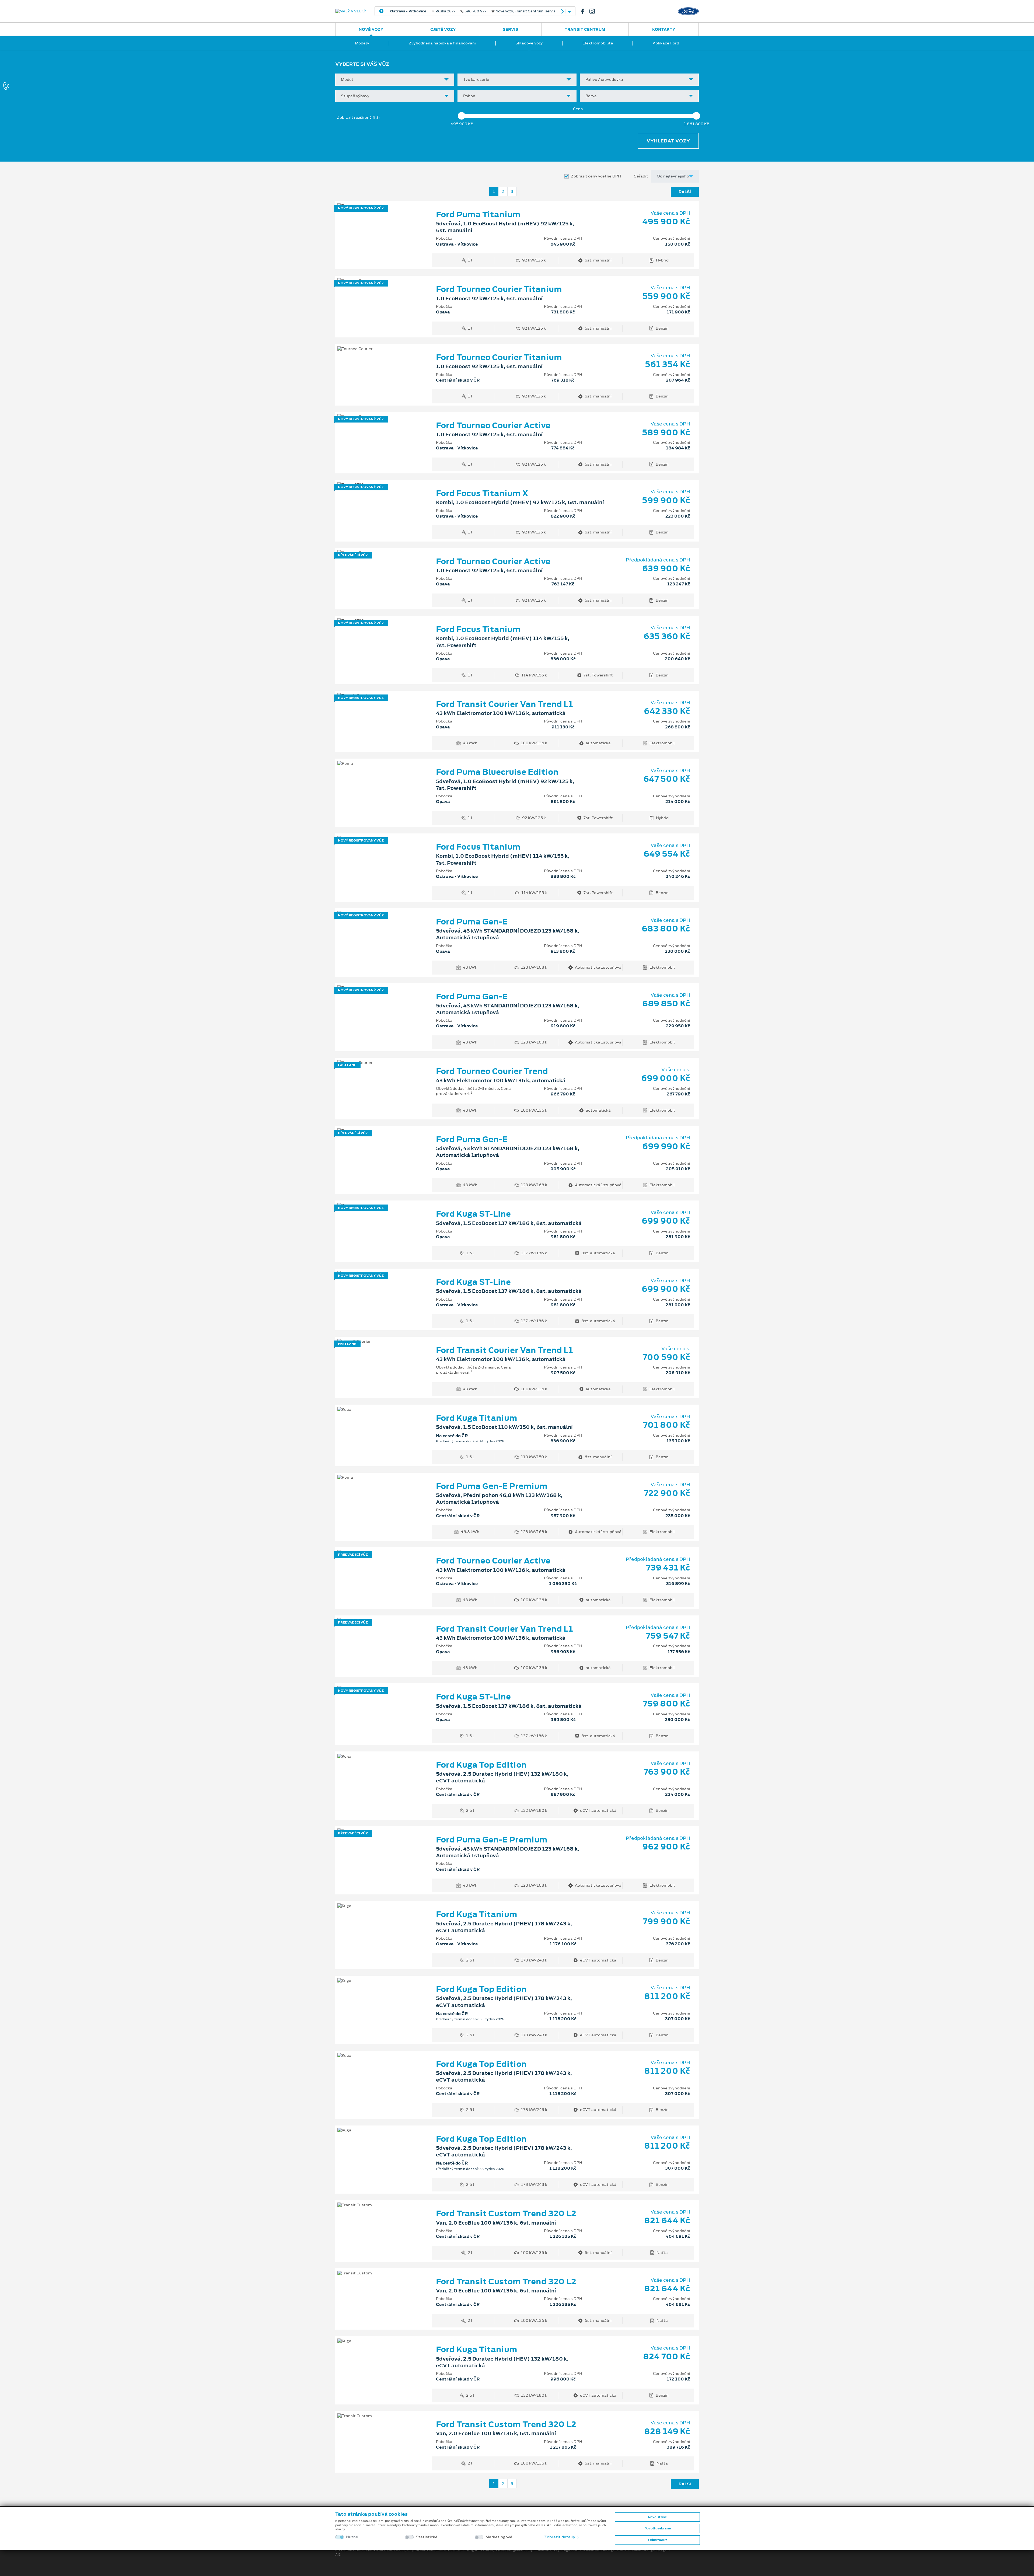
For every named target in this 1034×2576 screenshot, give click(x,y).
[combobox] (395, 80)
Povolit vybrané (658, 2528)
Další (685, 192)
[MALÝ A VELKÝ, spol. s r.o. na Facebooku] (585, 11)
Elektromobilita (598, 43)
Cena (578, 109)
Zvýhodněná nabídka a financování (442, 43)
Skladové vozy (529, 43)
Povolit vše (657, 2517)
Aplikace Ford (666, 43)
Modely (362, 43)
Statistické (427, 2537)
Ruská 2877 (473, 11)
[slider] (462, 116)
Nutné (352, 2537)
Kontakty (664, 29)
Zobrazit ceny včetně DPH (596, 176)
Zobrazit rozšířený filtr (359, 117)
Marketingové (499, 2537)
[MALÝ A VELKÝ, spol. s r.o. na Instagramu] (594, 11)
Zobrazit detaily (560, 2537)
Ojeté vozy (443, 29)
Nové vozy (371, 29)
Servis (510, 29)
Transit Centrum (585, 29)
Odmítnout (658, 2540)
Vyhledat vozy (668, 141)
